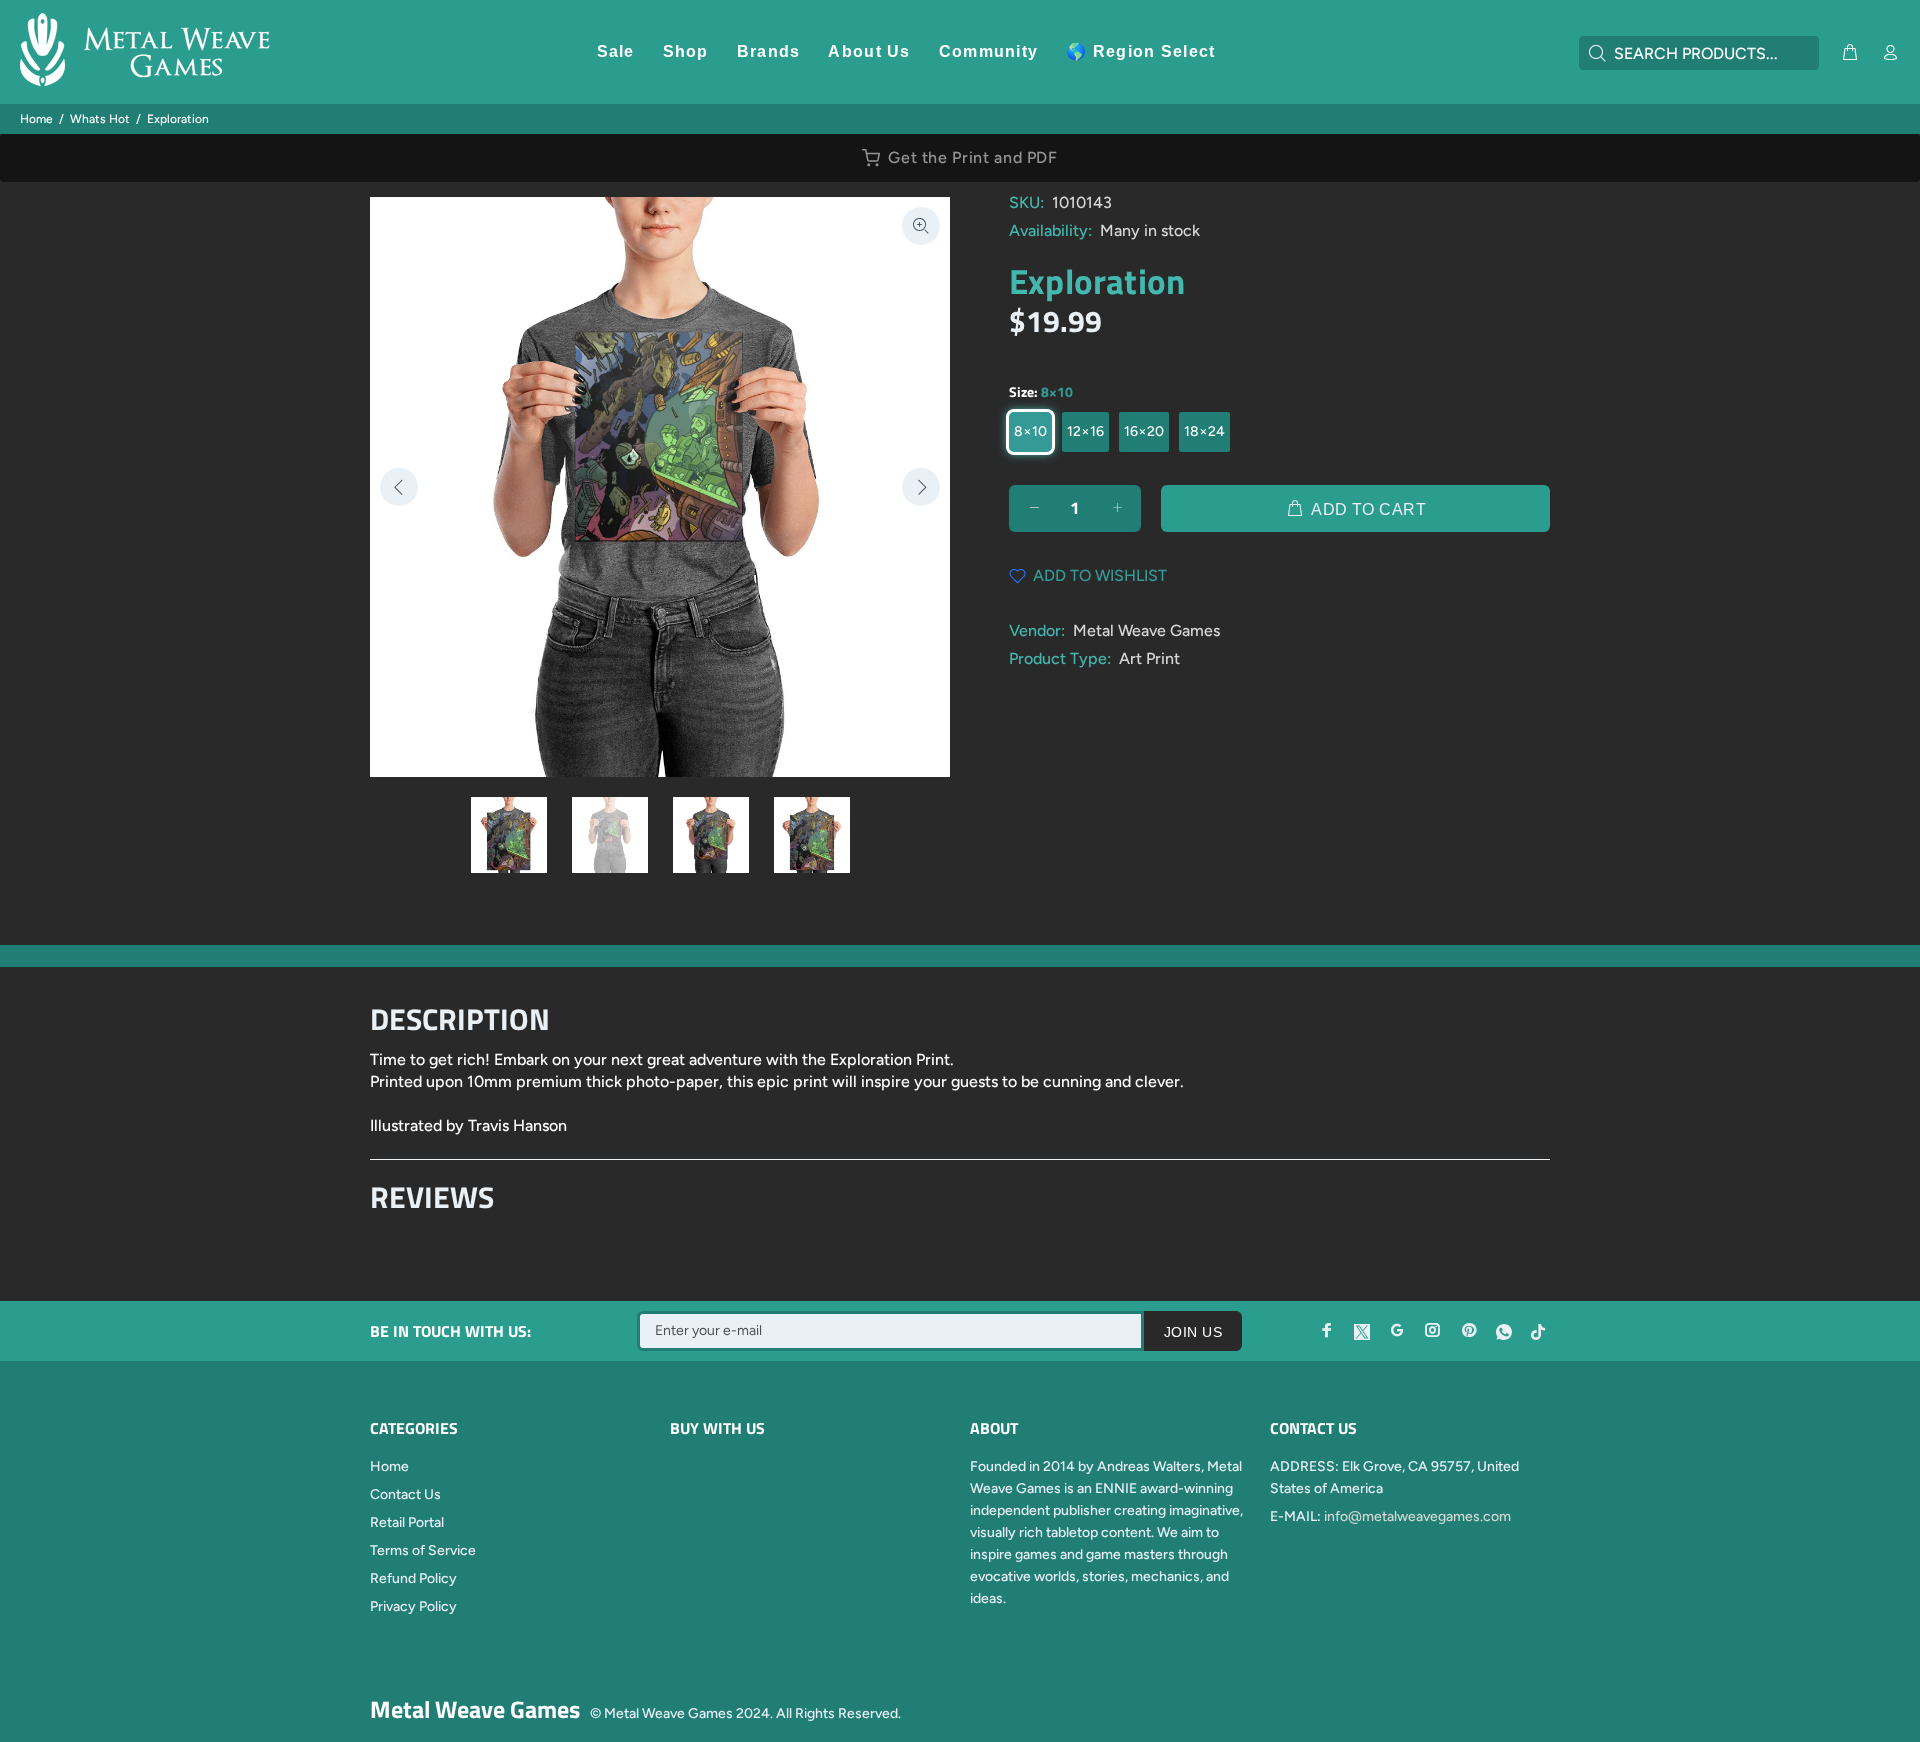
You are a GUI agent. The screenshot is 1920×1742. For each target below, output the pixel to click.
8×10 (1030, 431)
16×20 (1144, 431)
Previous (399, 487)
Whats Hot (100, 119)
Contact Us (405, 1494)
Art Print (1149, 658)
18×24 (1204, 431)
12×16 (1085, 431)
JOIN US (1193, 1332)
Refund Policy (413, 1578)
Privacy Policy (413, 1606)
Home (36, 119)
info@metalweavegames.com (1417, 1516)
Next (921, 487)
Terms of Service (423, 1550)
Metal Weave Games (1146, 630)
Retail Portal (407, 1522)
